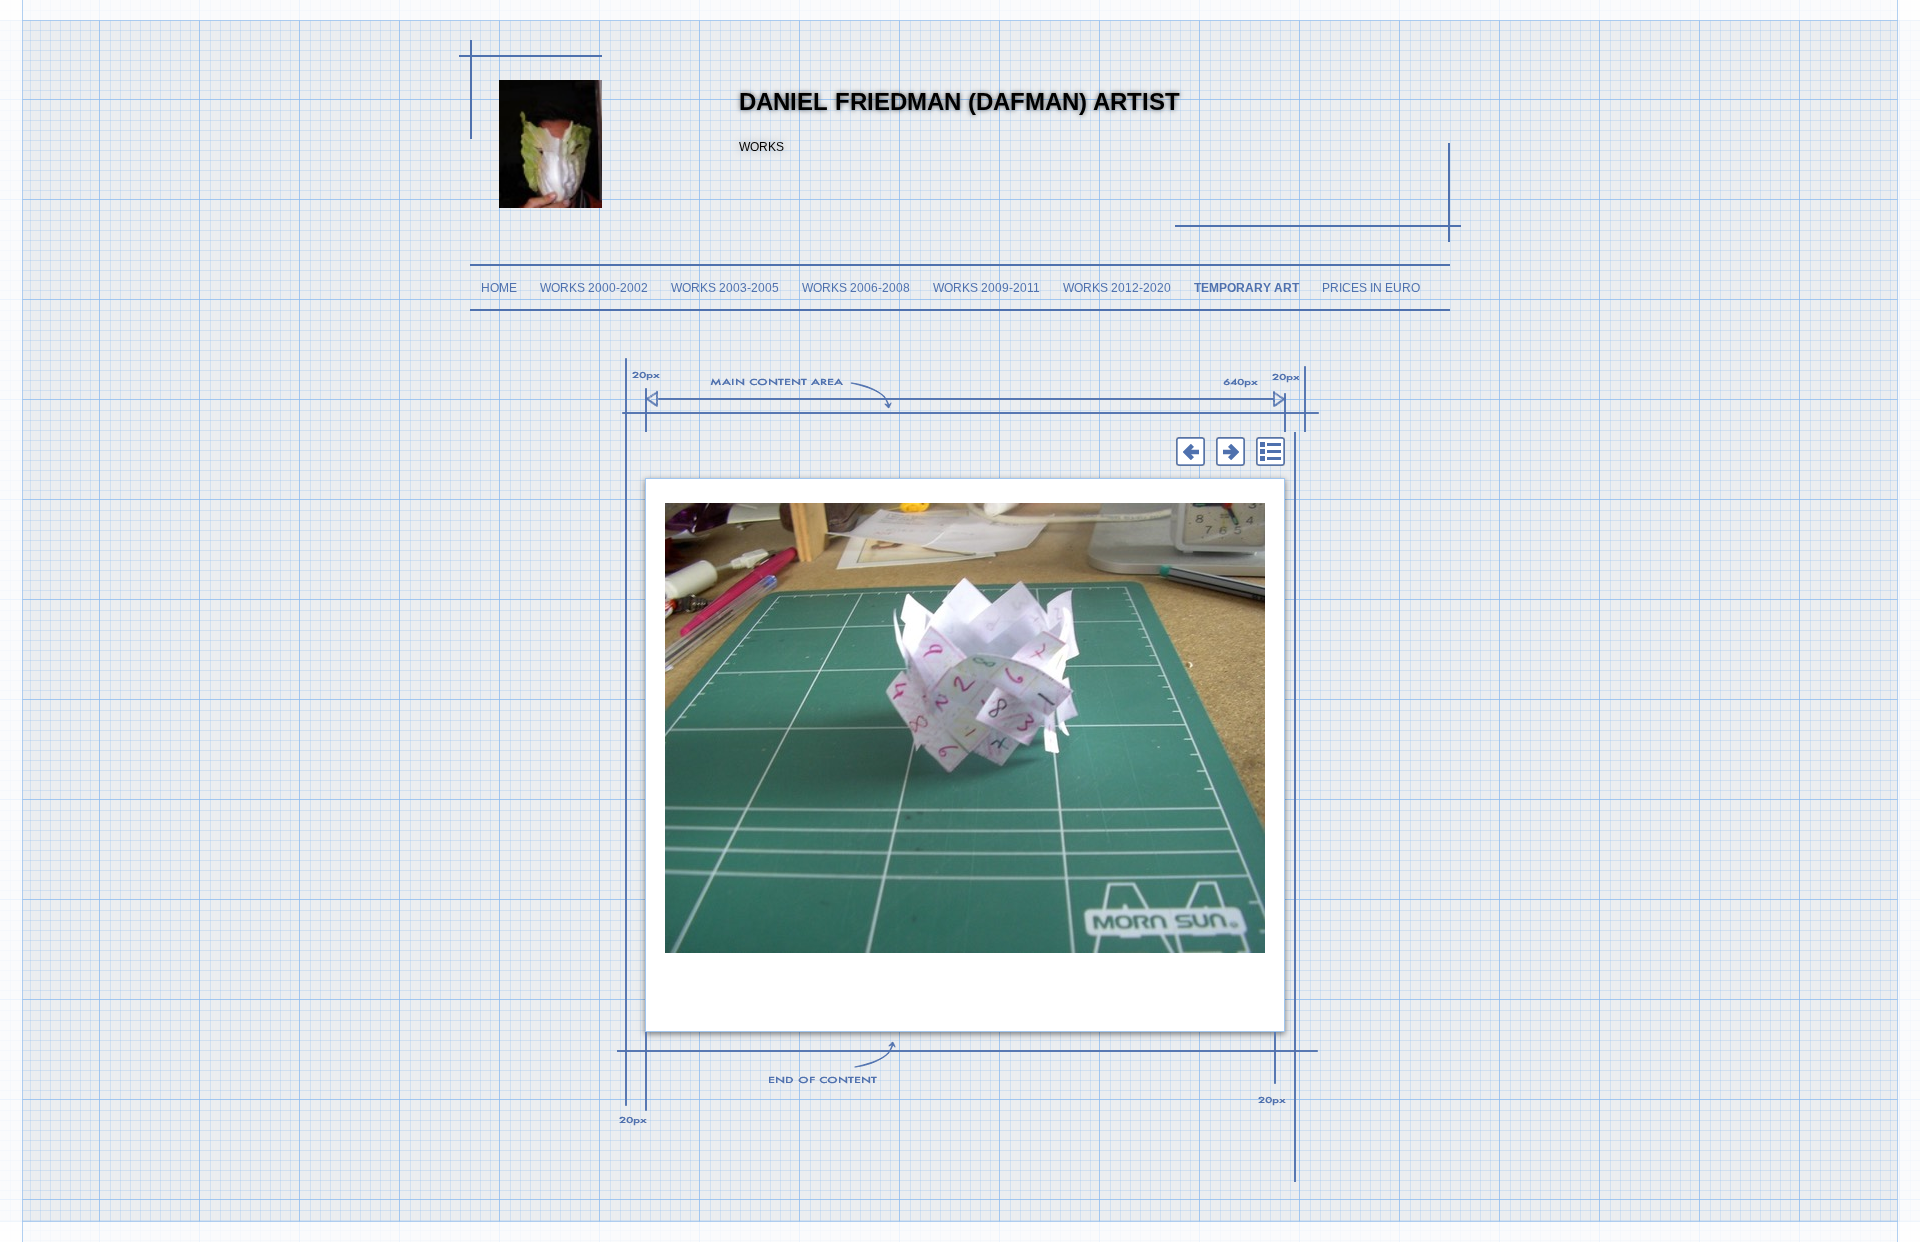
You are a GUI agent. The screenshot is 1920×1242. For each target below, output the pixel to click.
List (1270, 452)
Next (1230, 452)
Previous (1190, 452)
